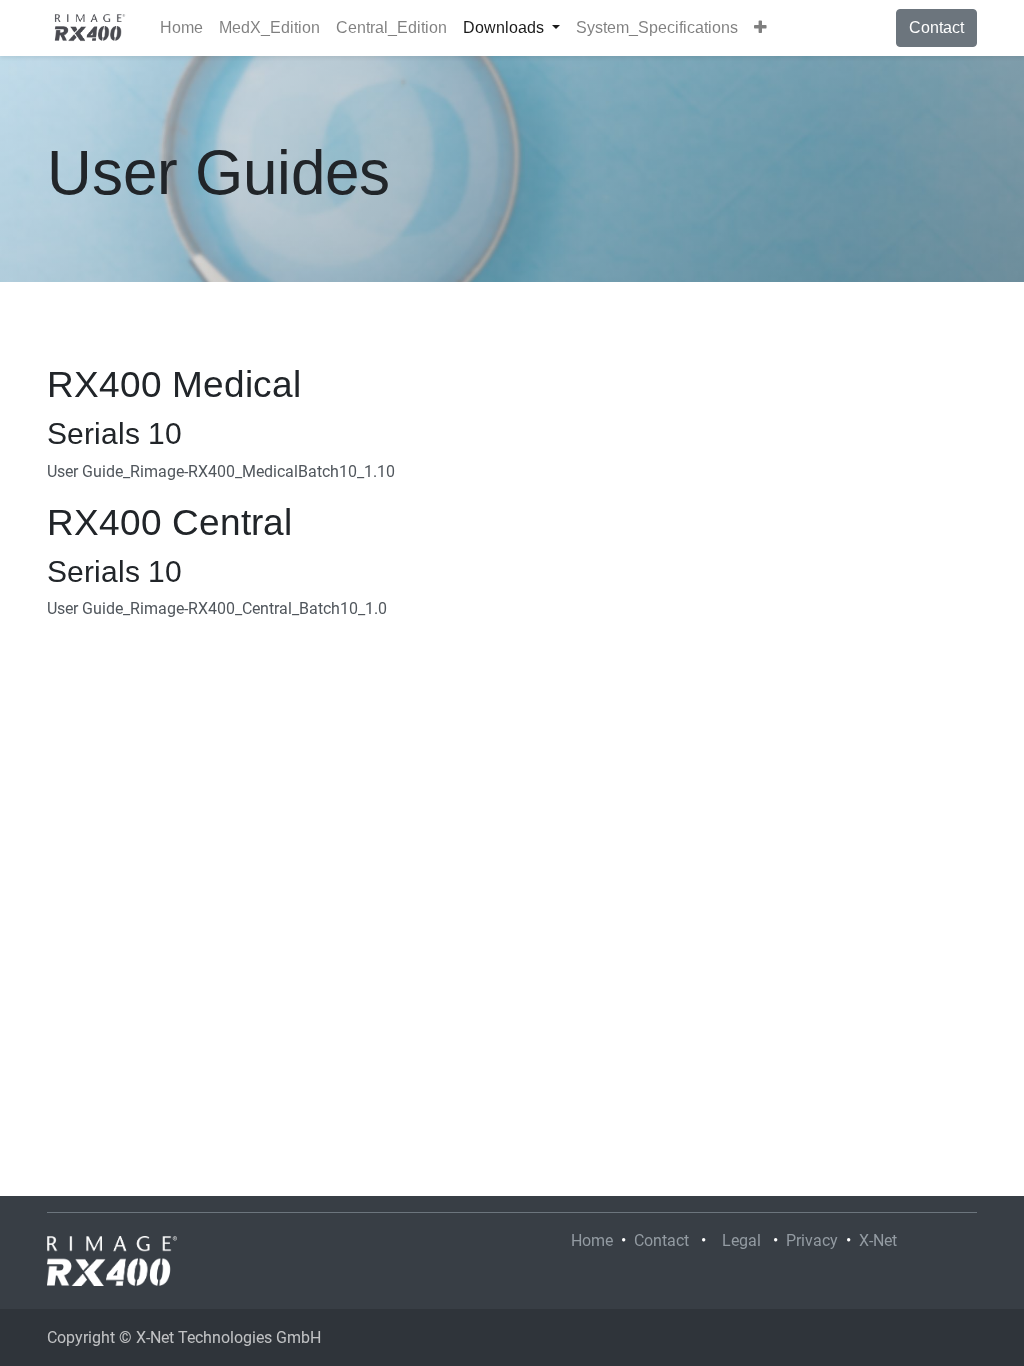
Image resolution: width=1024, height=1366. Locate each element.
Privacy (812, 1240)
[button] (760, 28)
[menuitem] (181, 28)
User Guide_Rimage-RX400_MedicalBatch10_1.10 (221, 471)
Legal (741, 1240)
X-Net (878, 1240)
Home (592, 1240)
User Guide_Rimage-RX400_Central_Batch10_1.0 (217, 608)
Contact (936, 27)
